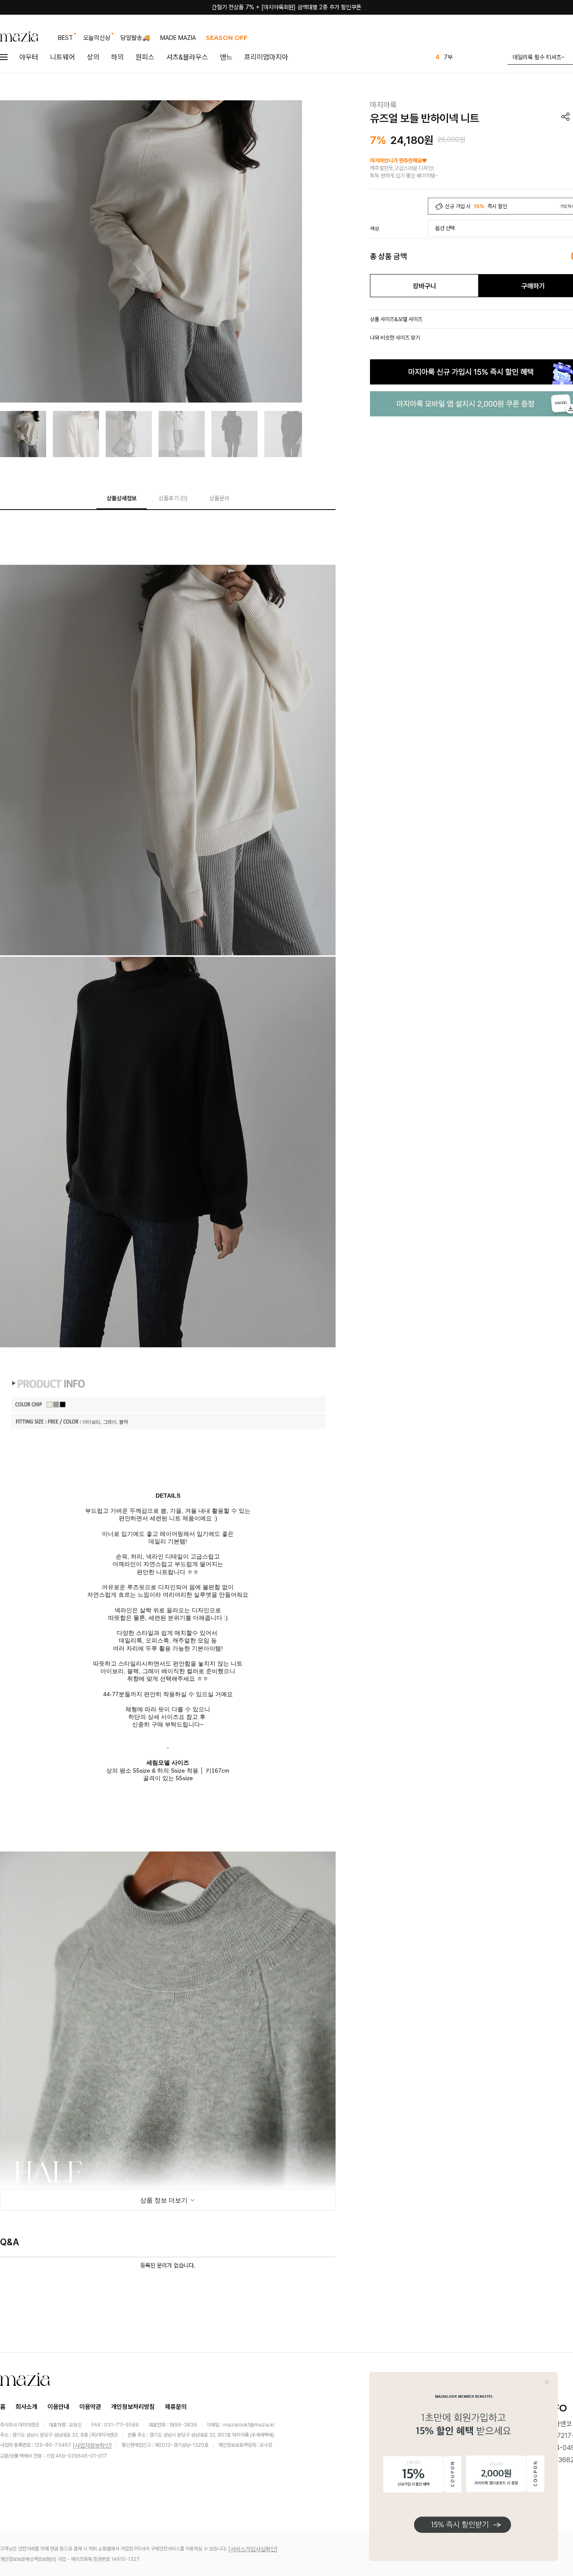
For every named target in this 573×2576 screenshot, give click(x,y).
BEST (65, 38)
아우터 (29, 57)
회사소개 (26, 2407)
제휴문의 (176, 2407)
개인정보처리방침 (133, 2407)
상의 (93, 57)
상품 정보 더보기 (165, 2200)
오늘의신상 (97, 38)
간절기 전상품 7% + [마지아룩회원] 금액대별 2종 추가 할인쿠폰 (286, 7)
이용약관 (90, 2407)
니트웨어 (63, 57)
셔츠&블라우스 (187, 57)
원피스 (145, 57)
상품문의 (219, 498)
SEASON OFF (227, 38)
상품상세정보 (122, 498)
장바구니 (425, 286)
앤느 (226, 57)
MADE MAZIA (178, 38)
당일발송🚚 (135, 38)
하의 (117, 57)
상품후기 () (173, 498)
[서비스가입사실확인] (253, 2549)
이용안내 (58, 2407)
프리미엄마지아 (266, 57)
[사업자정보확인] (92, 2445)
